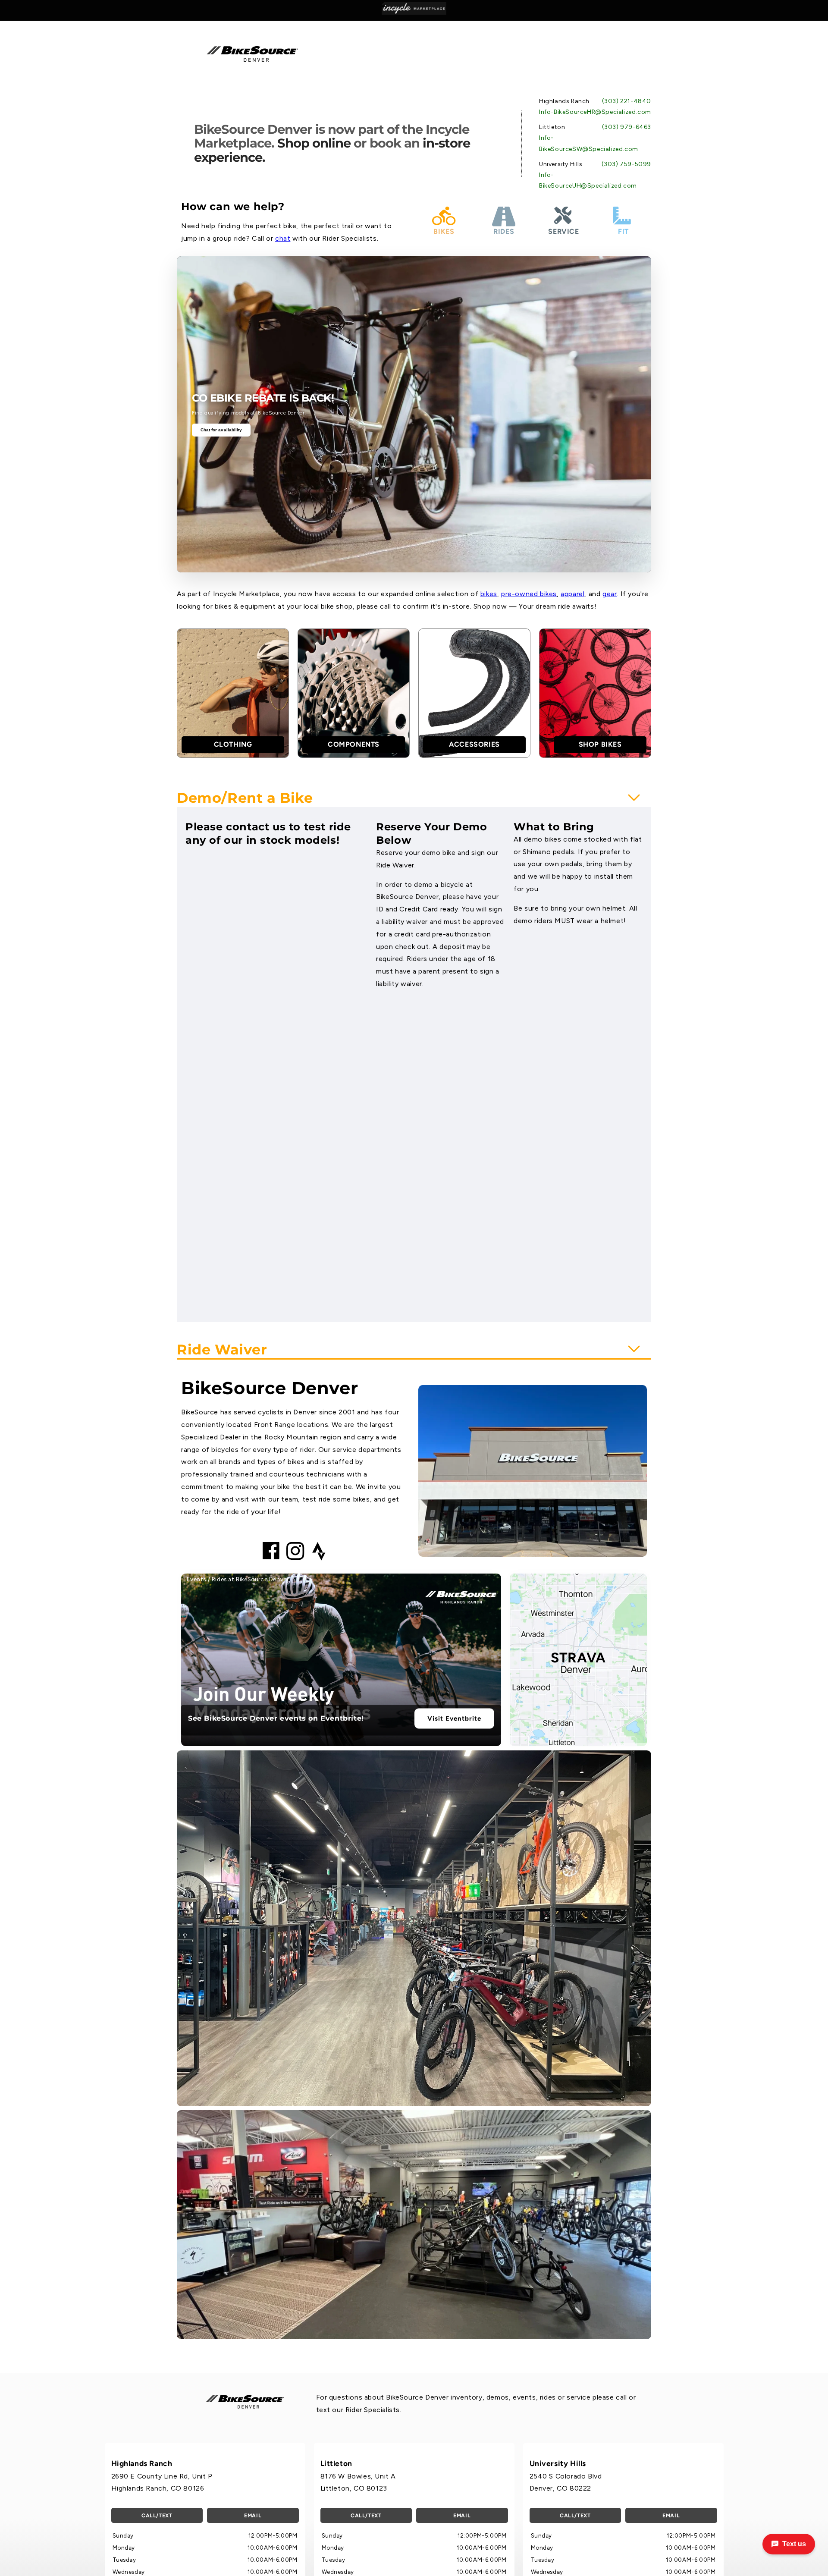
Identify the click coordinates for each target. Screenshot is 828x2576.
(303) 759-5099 (626, 164)
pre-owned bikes (529, 594)
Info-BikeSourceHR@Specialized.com (595, 112)
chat (283, 238)
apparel (572, 594)
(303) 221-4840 (627, 101)
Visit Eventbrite (454, 1718)
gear (610, 594)
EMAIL (253, 2515)
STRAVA (578, 1658)
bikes (489, 594)
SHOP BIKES (600, 744)
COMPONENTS (354, 744)
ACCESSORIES (474, 744)
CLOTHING (233, 744)
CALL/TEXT (157, 2515)
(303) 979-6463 (627, 127)
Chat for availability (221, 430)
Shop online (314, 143)
